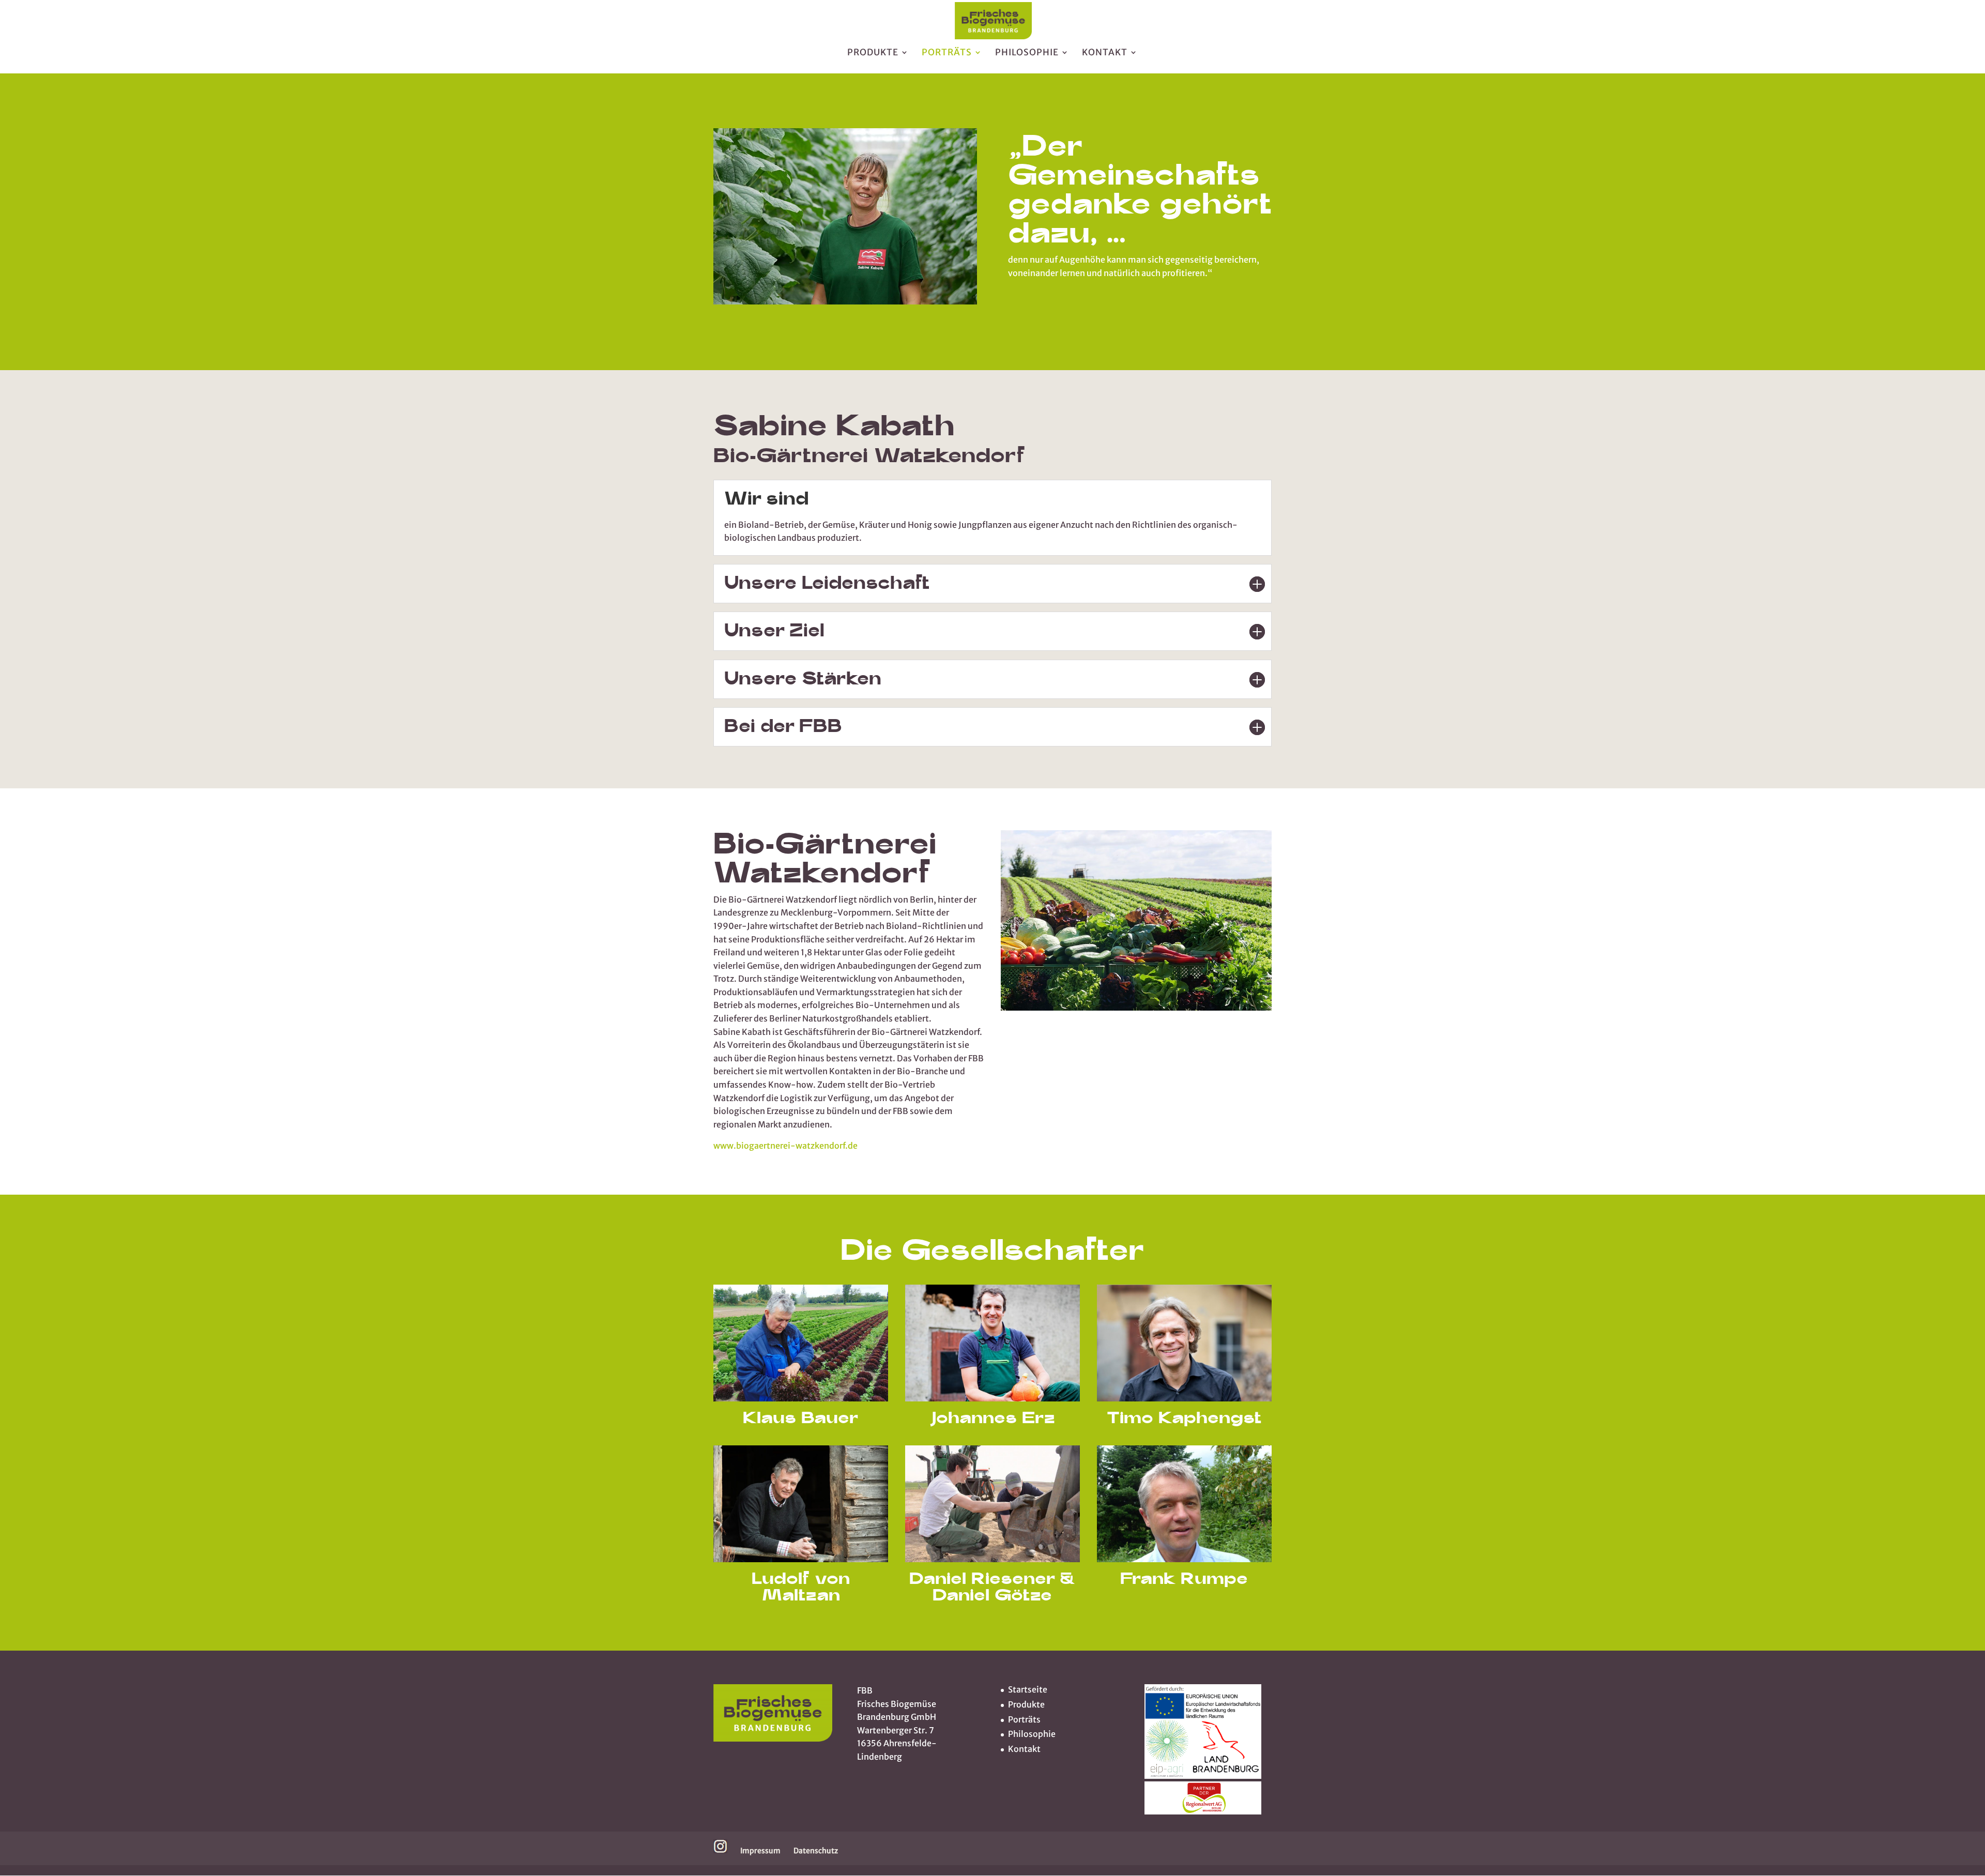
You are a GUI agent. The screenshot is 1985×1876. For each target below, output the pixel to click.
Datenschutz (816, 1851)
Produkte (873, 53)
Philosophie (1027, 53)
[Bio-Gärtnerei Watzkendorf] (1136, 1008)
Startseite (1028, 1689)
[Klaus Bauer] (845, 301)
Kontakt (1105, 53)
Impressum (760, 1851)
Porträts (947, 53)
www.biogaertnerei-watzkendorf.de (785, 1146)
